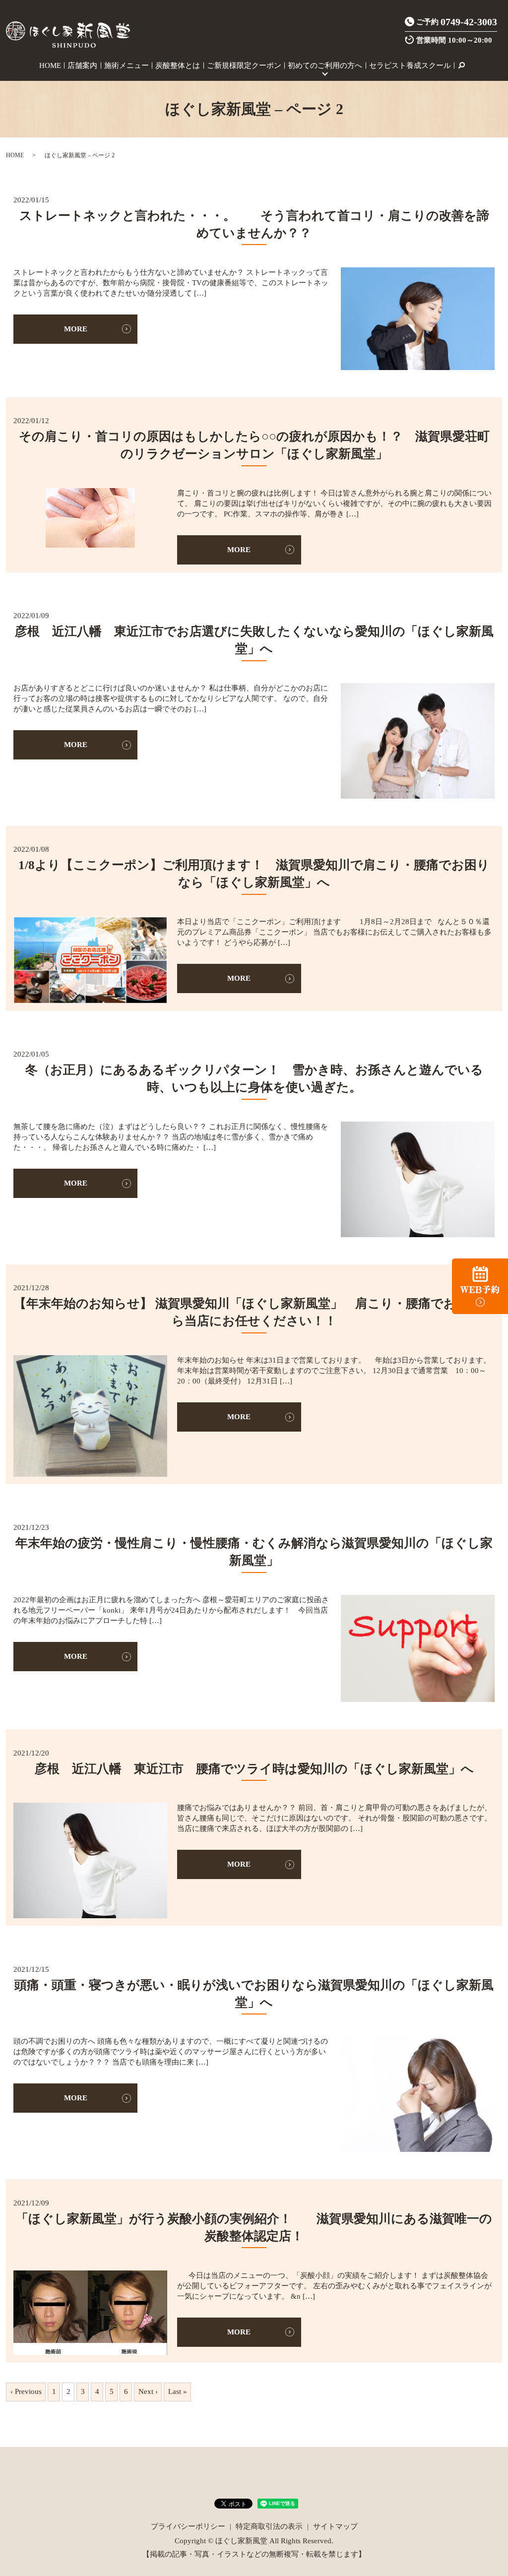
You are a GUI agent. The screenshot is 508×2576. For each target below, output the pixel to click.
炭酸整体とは (178, 65)
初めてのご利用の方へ (325, 65)
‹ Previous (26, 2391)
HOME (50, 65)
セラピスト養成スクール (410, 65)
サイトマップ (335, 2526)
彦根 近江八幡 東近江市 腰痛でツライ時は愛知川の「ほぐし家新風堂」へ (254, 1769)
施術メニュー (127, 65)
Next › (148, 2391)
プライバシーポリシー (188, 2526)
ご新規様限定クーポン (244, 65)
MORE (76, 329)
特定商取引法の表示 (269, 2526)
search (461, 65)
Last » (178, 2391)
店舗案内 (82, 65)
